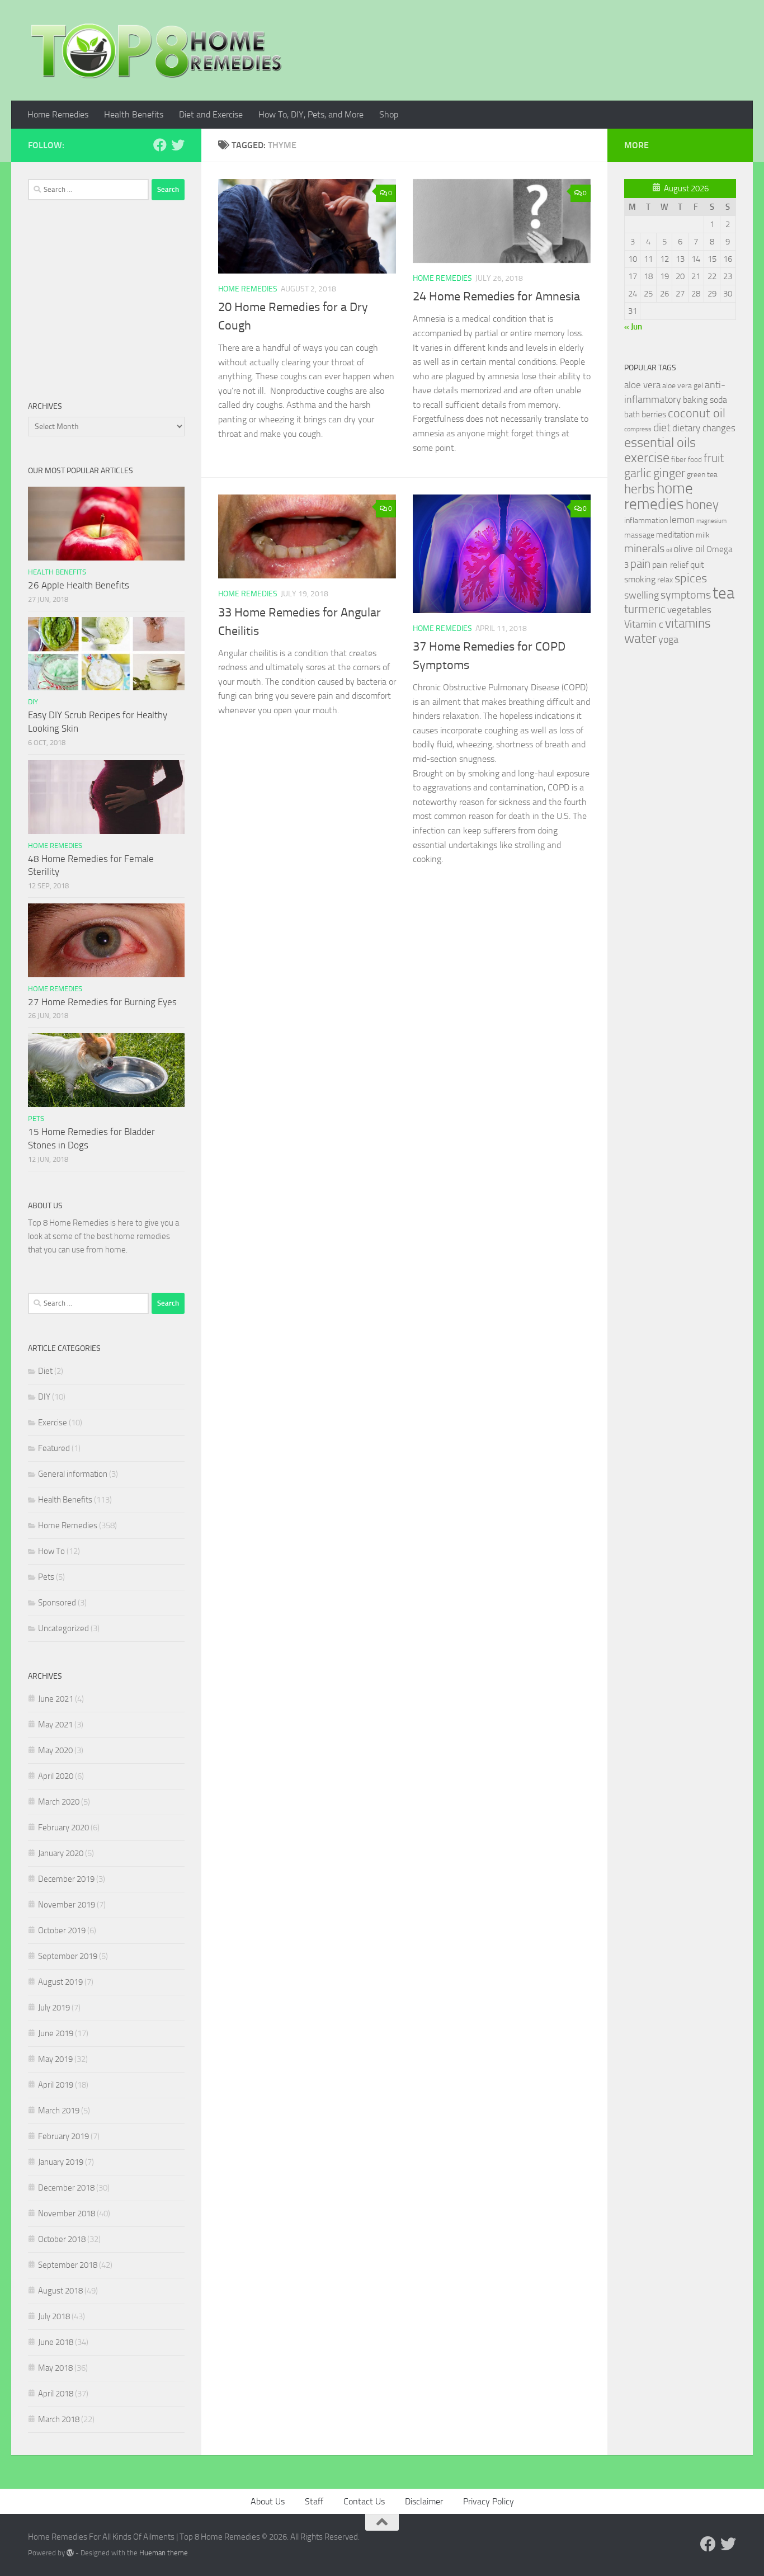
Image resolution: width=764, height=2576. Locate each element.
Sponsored (57, 1603)
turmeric (645, 609)
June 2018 (56, 2342)
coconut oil (697, 413)
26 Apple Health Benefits (79, 585)
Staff (314, 2501)
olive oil (689, 549)
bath (632, 415)
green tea (702, 475)
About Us (268, 2501)
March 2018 (59, 2419)
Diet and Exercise (211, 114)
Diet (45, 1371)
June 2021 (56, 1699)
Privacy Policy (489, 2501)
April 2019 (56, 2085)
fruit (714, 458)
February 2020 (63, 1828)
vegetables (689, 610)
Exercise (53, 1423)
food (695, 460)
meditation (675, 535)
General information (73, 1474)
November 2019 (67, 1905)
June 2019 (56, 2033)
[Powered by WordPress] (70, 2553)
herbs (640, 489)
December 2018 (66, 2188)
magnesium (711, 521)
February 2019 (63, 2136)
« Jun (633, 327)
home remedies (659, 496)
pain (640, 564)
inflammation (646, 521)
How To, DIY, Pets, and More (311, 114)
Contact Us (364, 2501)
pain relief (670, 565)
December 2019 (66, 1879)
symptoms (686, 595)
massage (639, 535)
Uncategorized (63, 1628)
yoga (668, 639)
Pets (36, 1119)
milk (703, 535)
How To (51, 1551)
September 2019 (68, 1956)
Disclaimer (424, 2501)
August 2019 (60, 1982)
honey (702, 505)
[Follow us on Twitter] (178, 145)
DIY (33, 702)
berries (654, 414)
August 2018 (60, 2291)
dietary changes (704, 428)
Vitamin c (644, 624)
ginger (669, 473)
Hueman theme (164, 2553)
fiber (679, 460)
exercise (647, 458)
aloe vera (642, 385)
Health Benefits (134, 114)
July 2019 (54, 2008)
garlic (638, 473)
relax (665, 580)
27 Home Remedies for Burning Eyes (102, 1002)
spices (691, 578)
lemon (682, 520)
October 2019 (62, 1930)
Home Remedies (58, 114)
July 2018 (54, 2316)
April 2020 (56, 1776)
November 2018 (67, 2214)
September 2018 (68, 2265)
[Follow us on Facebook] (160, 145)
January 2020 (61, 1853)
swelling (642, 595)
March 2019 (59, 2111)
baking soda (705, 400)
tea (723, 593)
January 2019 (61, 2162)
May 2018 (55, 2368)
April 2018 (56, 2394)
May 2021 (55, 1725)
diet (662, 428)
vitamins (688, 623)
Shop (389, 114)
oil (669, 550)
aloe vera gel (683, 386)
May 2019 (55, 2059)
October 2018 (62, 2239)
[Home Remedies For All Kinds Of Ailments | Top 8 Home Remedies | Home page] (157, 50)
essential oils (660, 442)
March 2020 (59, 1802)
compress (638, 429)
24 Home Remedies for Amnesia (496, 296)
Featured (54, 1448)
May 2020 (55, 1750)
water (640, 638)
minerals (644, 548)
